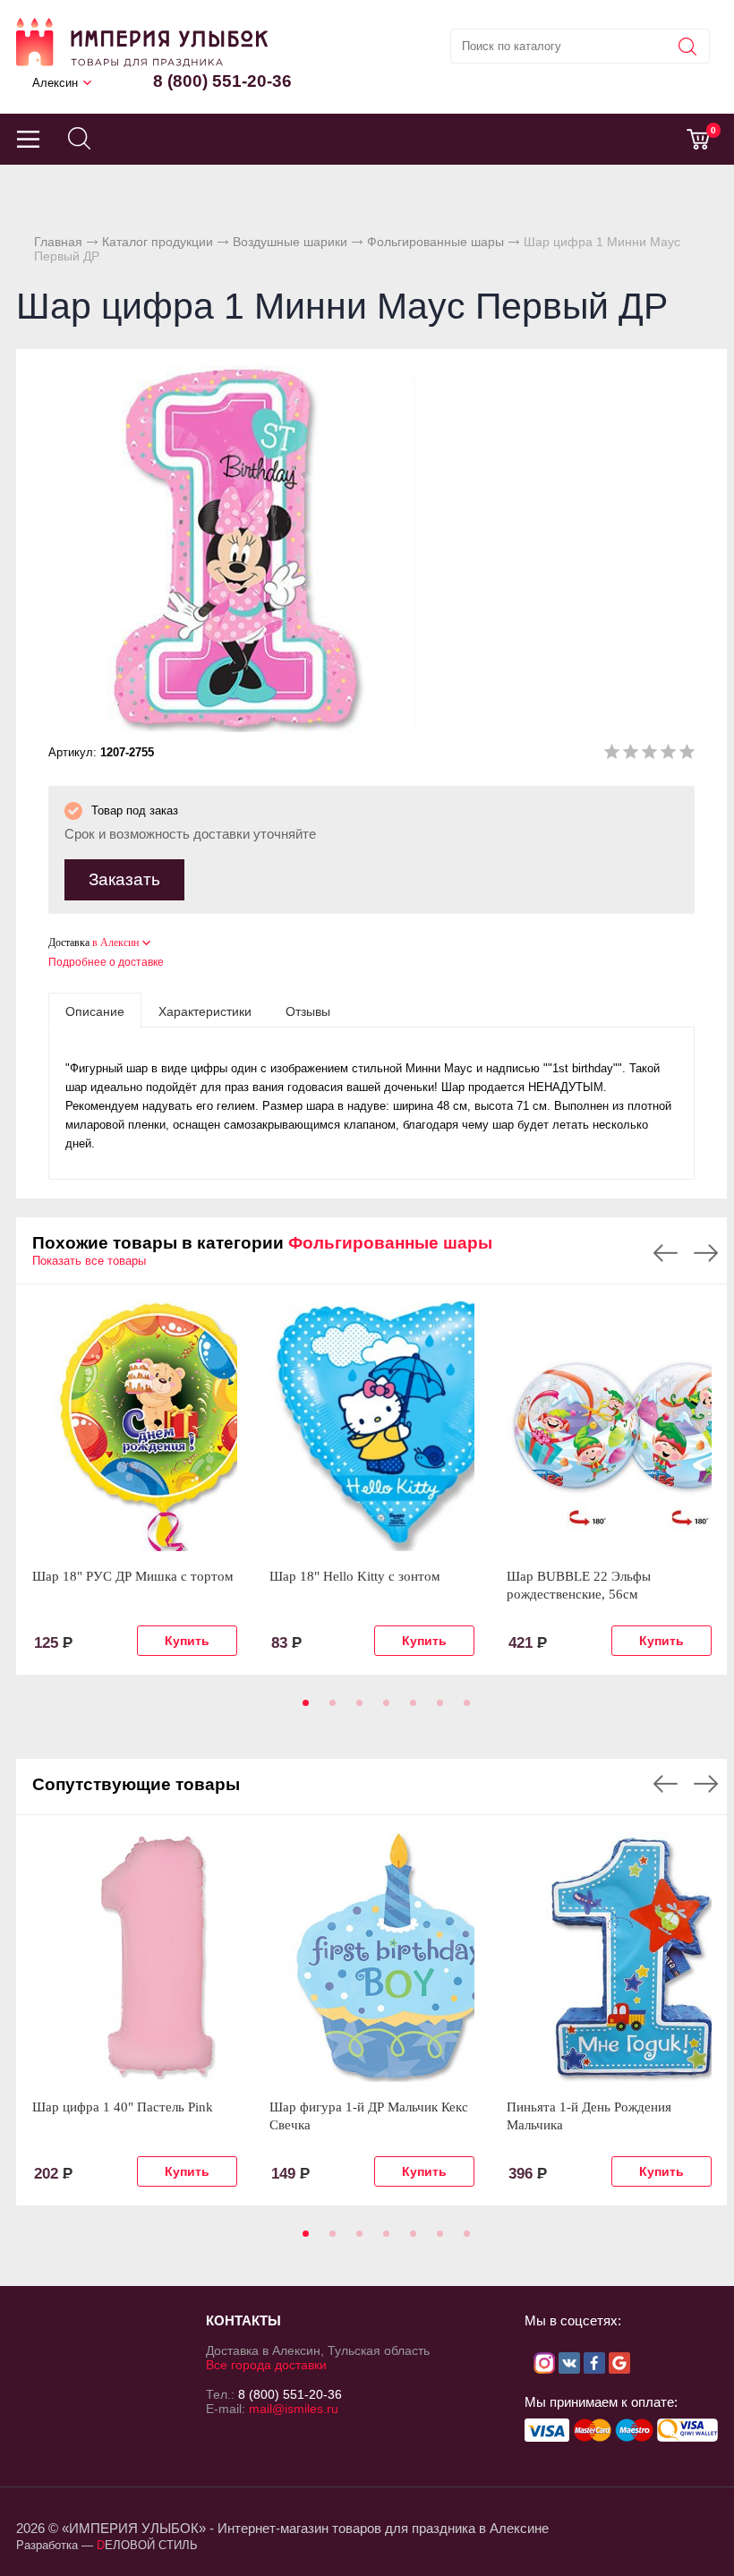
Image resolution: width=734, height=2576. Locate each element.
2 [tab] (329, 1709)
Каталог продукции (158, 242)
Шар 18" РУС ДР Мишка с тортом (133, 1576)
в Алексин (115, 943)
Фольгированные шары (435, 242)
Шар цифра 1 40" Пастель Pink (123, 2107)
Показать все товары (89, 1261)
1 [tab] (303, 1709)
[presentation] (95, 1011)
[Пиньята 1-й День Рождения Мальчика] (609, 1957)
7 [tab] (464, 1709)
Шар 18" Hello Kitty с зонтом (355, 1576)
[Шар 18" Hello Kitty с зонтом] (372, 1426)
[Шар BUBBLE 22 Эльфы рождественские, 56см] (609, 1426)
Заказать (124, 879)
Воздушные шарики (290, 242)
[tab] (95, 1011)
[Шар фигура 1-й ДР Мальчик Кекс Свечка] (372, 1957)
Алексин (55, 83)
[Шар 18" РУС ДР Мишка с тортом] (135, 1426)
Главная (58, 242)
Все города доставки (266, 2365)
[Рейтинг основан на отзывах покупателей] (649, 755)
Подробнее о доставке (106, 962)
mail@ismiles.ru (294, 2409)
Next (706, 1253)
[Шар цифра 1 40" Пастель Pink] (135, 1957)
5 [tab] (410, 1709)
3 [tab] (356, 1709)
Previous (666, 1253)
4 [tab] (383, 1709)
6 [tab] (437, 1709)
